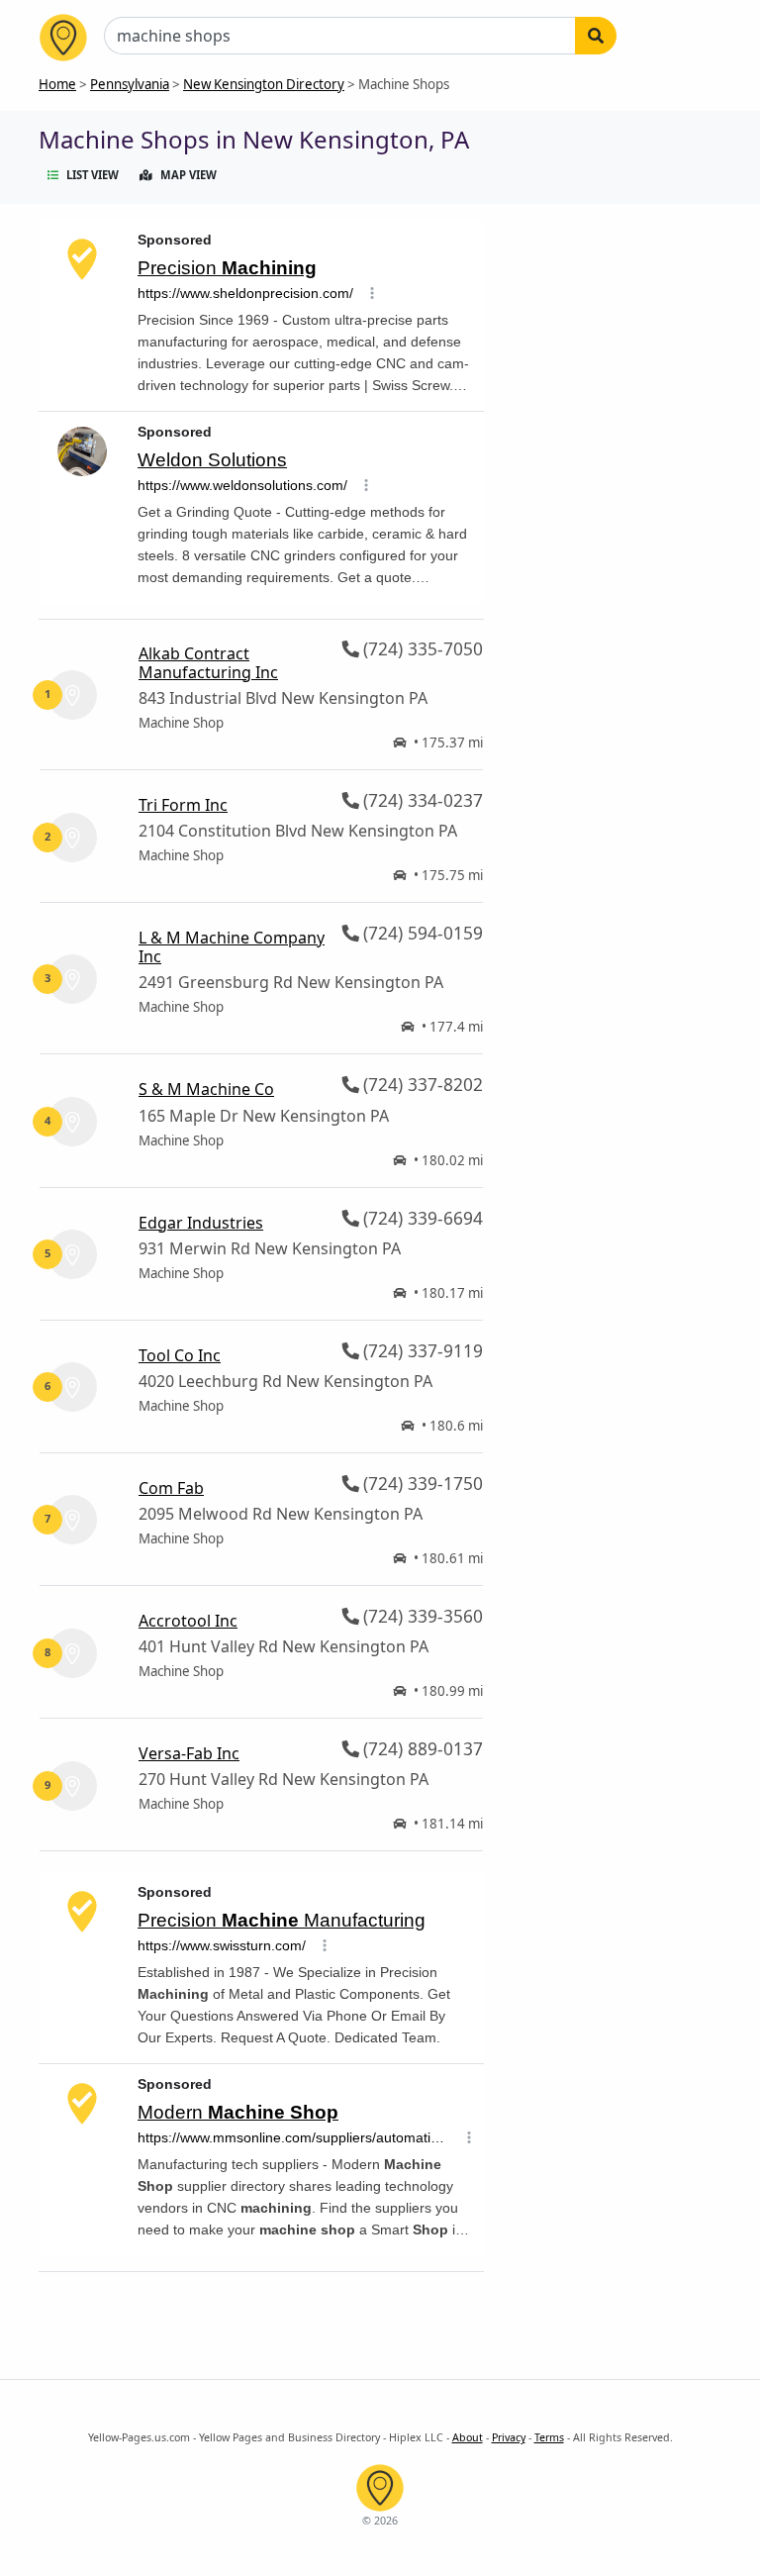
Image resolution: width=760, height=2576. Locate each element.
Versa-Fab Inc (189, 1753)
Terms (549, 2437)
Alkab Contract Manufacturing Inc (208, 663)
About (468, 2437)
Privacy (509, 2437)
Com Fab (171, 1488)
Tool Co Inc (180, 1355)
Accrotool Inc (188, 1621)
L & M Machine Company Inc (232, 947)
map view (189, 175)
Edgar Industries (201, 1223)
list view (93, 175)
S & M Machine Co (206, 1089)
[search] (596, 36)
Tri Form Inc (183, 805)
